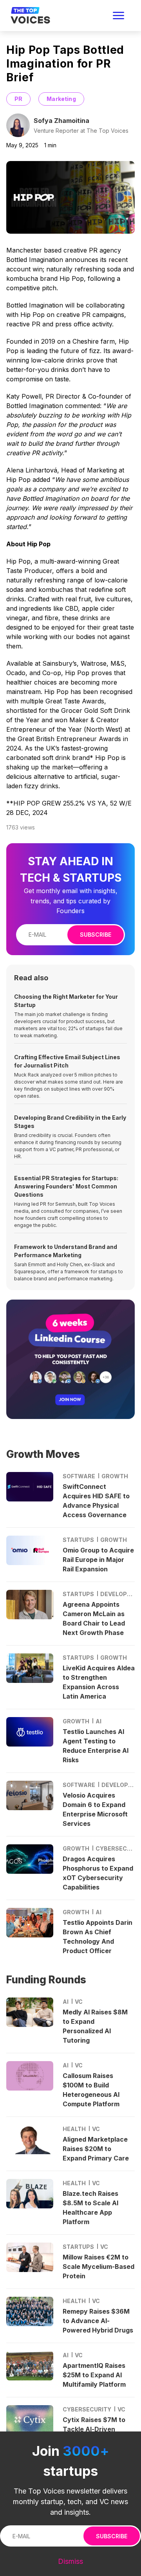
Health (74, 2129)
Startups (78, 1540)
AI (99, 1721)
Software (79, 1476)
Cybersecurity (115, 1848)
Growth (115, 1476)
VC (79, 2002)
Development (117, 1594)
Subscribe (96, 935)
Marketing (61, 99)
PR (18, 99)
